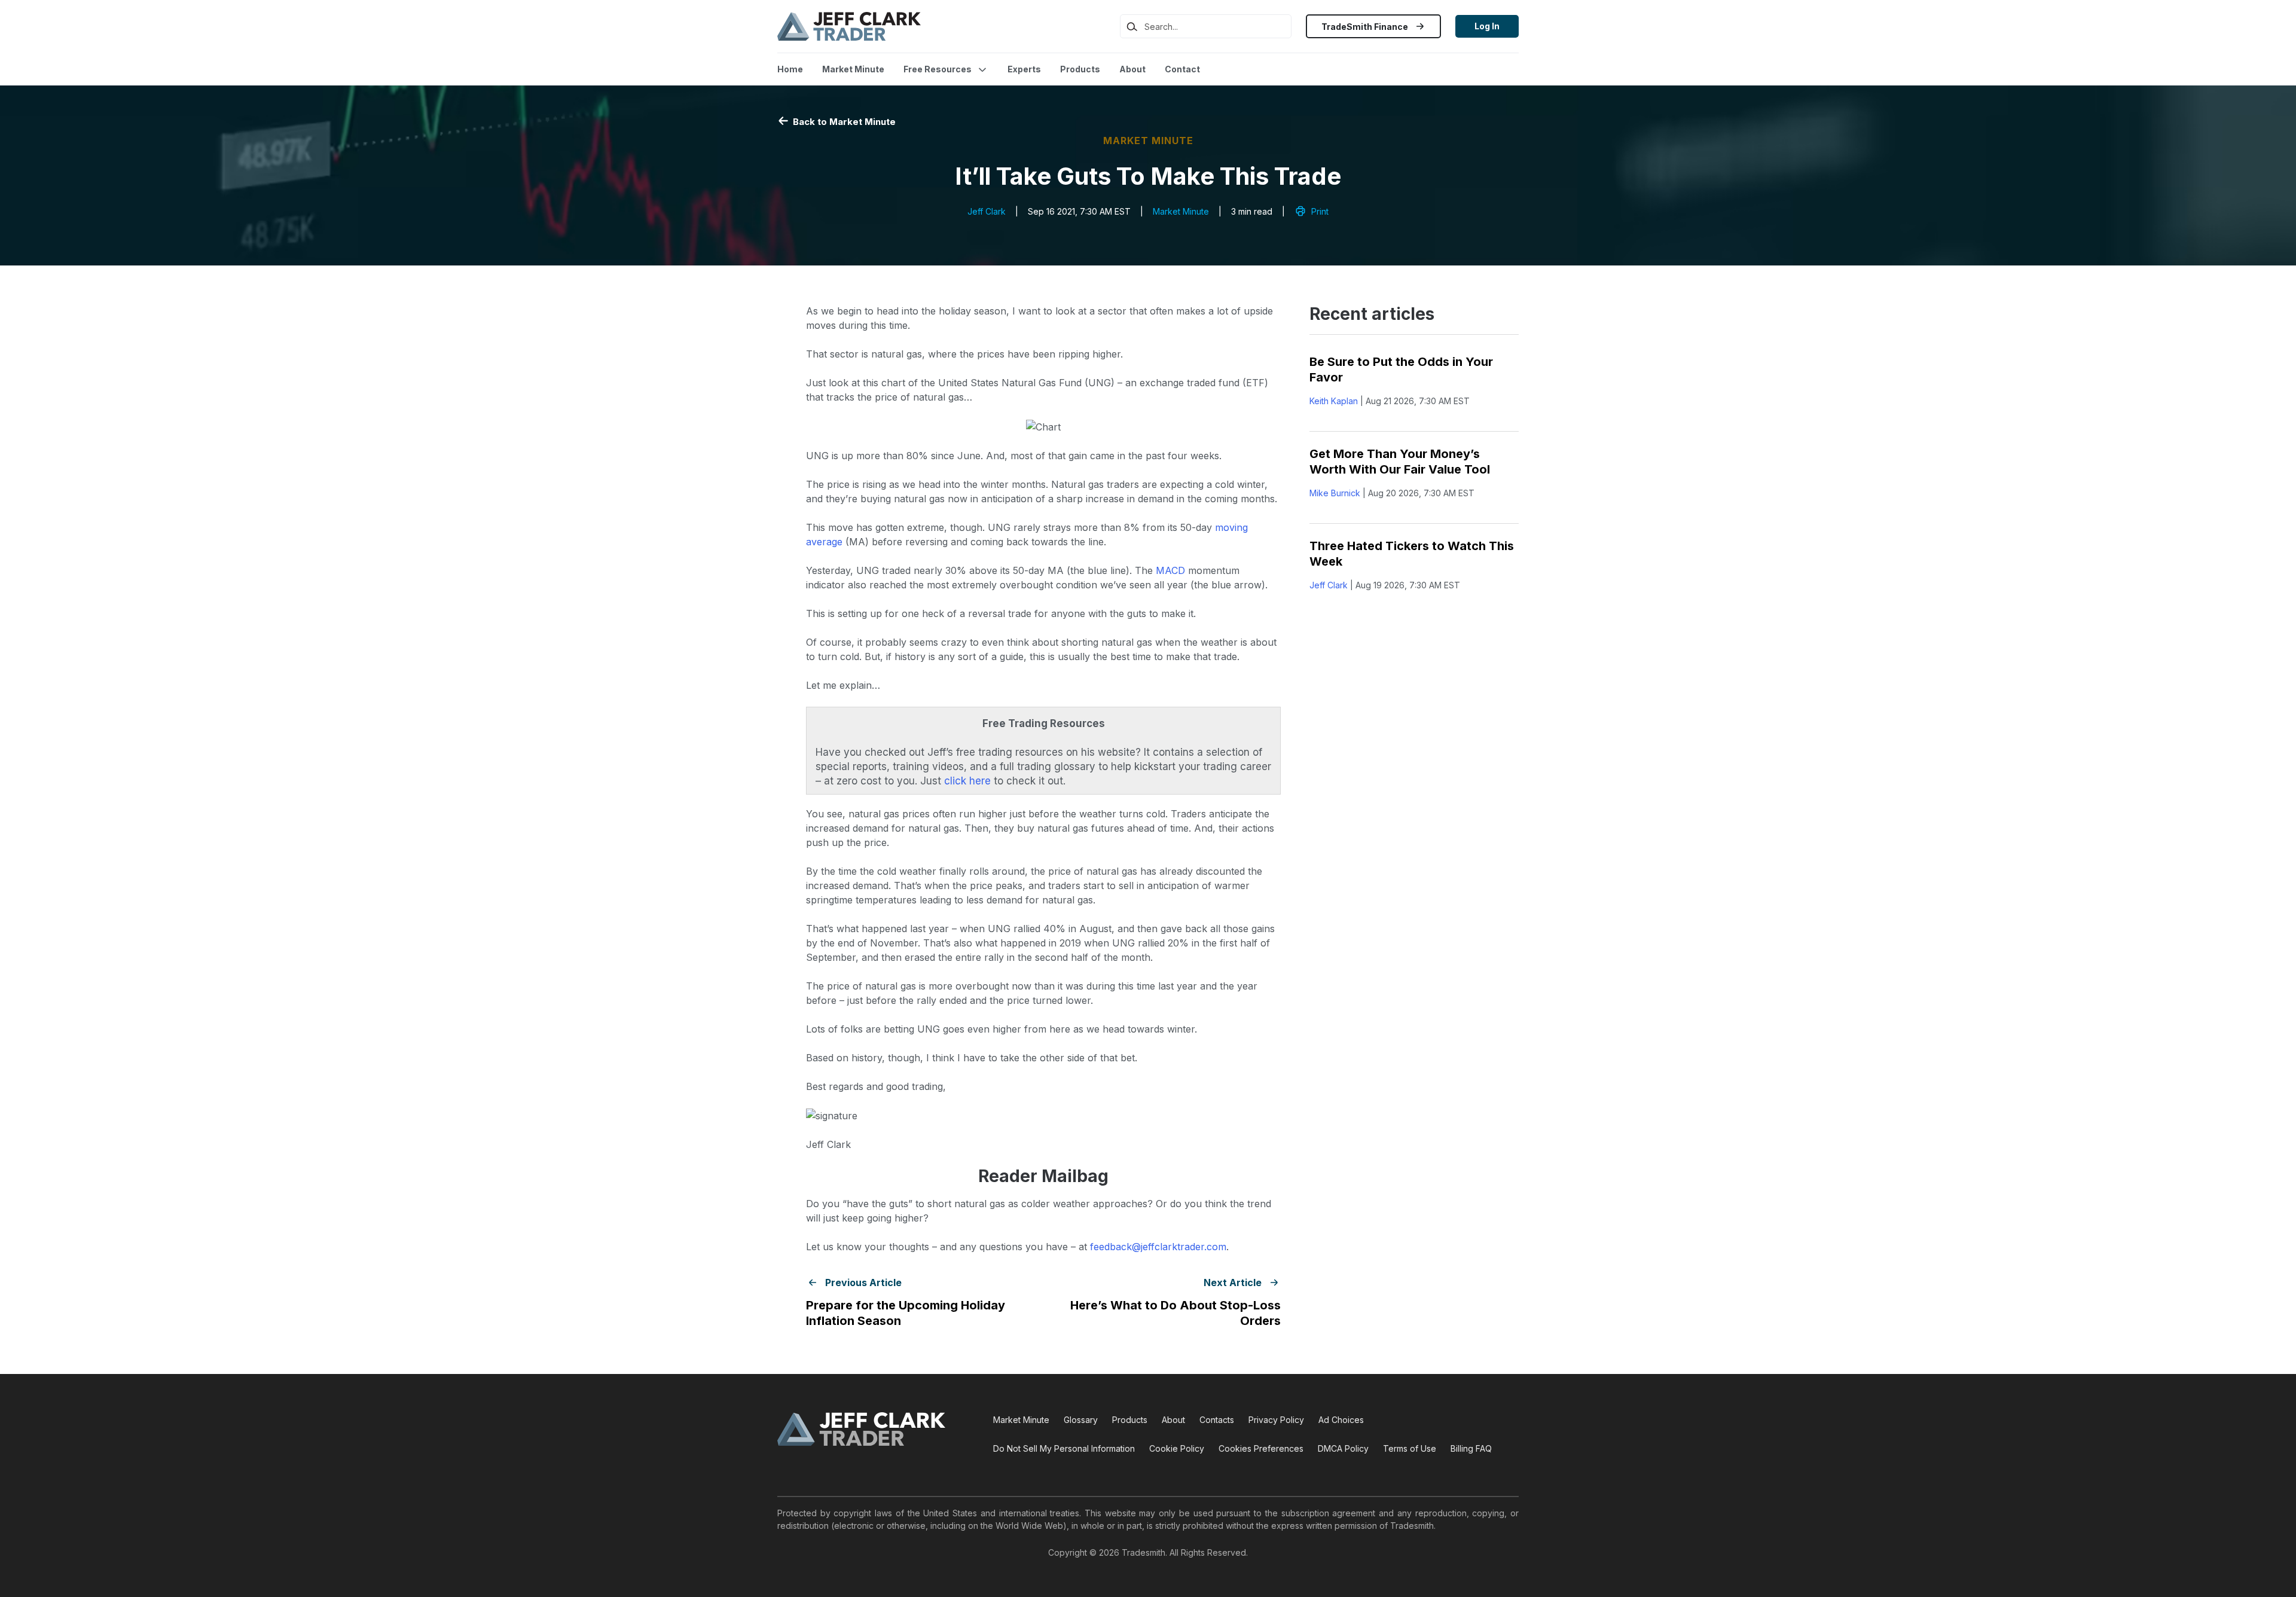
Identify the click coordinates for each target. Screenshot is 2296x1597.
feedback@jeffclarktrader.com (1158, 1247)
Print (1320, 211)
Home (790, 69)
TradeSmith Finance (1366, 27)
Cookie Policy (1177, 1448)
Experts (1024, 69)
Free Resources (938, 69)
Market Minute (853, 69)
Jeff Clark (987, 211)
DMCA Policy (1343, 1448)
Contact (1182, 69)
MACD (1170, 570)
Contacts (1217, 1420)
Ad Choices (1341, 1420)
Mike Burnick (1335, 493)
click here (967, 781)
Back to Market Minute (843, 122)
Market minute (1148, 141)
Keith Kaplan (1334, 401)
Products (1080, 69)
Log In (1487, 26)
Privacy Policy (1276, 1420)
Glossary (1081, 1420)
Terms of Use (1410, 1448)
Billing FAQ (1471, 1448)
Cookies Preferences (1261, 1448)
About (1132, 69)
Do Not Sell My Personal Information (1064, 1448)
